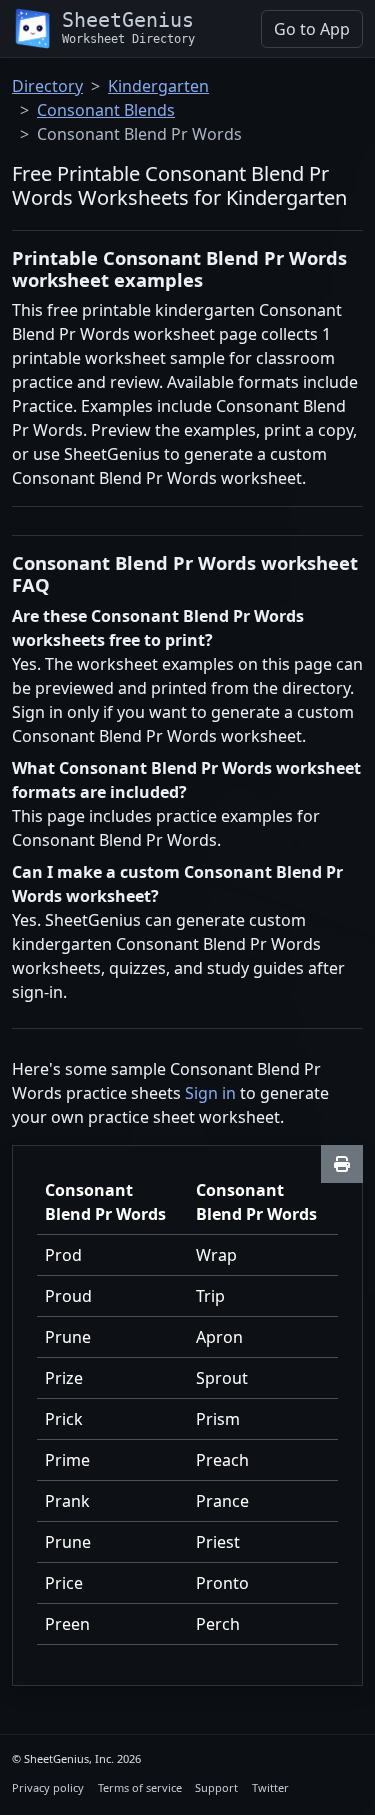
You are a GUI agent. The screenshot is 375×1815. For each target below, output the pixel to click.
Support (216, 1787)
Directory (47, 86)
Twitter (270, 1787)
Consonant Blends (106, 110)
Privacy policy (48, 1787)
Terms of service (140, 1787)
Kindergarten (158, 86)
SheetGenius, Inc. (69, 1758)
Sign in (210, 1093)
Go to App (312, 29)
